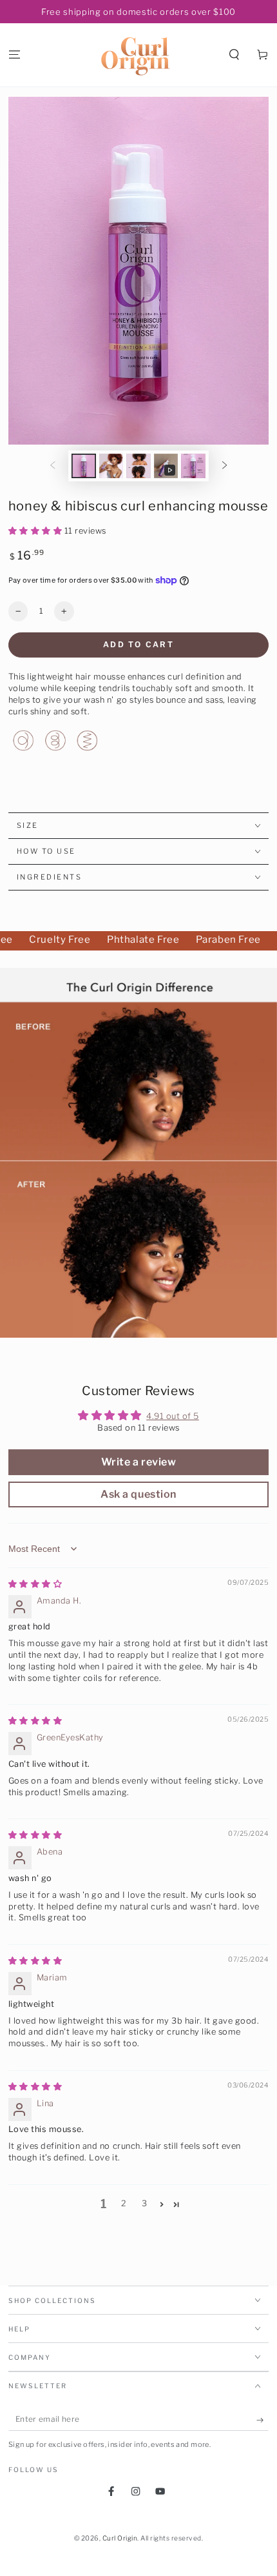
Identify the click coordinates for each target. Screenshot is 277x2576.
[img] (35, 1584)
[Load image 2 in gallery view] (111, 466)
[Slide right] (224, 466)
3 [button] (145, 2203)
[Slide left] (53, 466)
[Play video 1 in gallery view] (166, 466)
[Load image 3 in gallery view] (138, 466)
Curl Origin (120, 2538)
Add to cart (138, 644)
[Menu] (14, 55)
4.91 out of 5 (173, 1416)
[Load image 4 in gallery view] (193, 466)
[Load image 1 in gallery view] (83, 466)
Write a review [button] (138, 1462)
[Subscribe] (263, 2420)
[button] (234, 55)
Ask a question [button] (138, 1494)
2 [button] (124, 2203)
